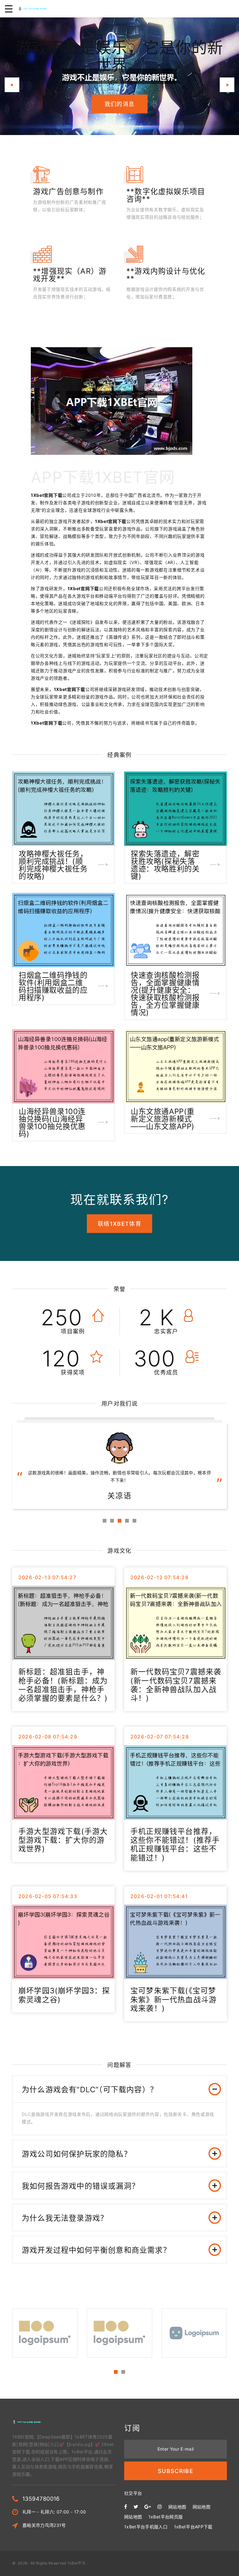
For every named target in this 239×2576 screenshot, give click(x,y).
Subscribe (176, 2471)
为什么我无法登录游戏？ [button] (65, 2218)
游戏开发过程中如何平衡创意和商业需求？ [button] (96, 2250)
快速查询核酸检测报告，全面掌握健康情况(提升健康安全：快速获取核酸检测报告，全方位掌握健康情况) (165, 994)
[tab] (119, 2089)
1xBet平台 (77, 2563)
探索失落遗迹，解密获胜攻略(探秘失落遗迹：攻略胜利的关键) (165, 865)
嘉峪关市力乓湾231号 (44, 2525)
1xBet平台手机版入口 (146, 2527)
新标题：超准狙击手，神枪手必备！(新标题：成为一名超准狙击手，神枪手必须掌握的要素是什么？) (63, 1685)
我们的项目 (120, 95)
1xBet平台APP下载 (193, 2527)
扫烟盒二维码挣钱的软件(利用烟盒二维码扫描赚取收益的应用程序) (53, 986)
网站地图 (177, 2507)
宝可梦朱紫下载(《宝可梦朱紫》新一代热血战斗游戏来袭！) (173, 2000)
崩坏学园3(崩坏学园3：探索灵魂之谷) (64, 1995)
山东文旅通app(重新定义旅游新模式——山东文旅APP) (163, 1119)
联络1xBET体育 (119, 1224)
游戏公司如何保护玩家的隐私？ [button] (77, 2154)
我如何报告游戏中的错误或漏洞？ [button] (81, 2186)
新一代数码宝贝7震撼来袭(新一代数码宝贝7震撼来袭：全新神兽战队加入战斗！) (176, 1685)
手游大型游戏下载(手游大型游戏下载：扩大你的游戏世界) (63, 1840)
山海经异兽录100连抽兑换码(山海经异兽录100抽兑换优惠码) (52, 1123)
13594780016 (41, 2499)
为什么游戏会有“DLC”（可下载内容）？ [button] (90, 2090)
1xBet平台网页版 (166, 2517)
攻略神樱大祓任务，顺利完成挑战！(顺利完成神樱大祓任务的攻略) (53, 865)
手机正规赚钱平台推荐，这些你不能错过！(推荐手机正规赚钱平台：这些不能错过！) (175, 1845)
